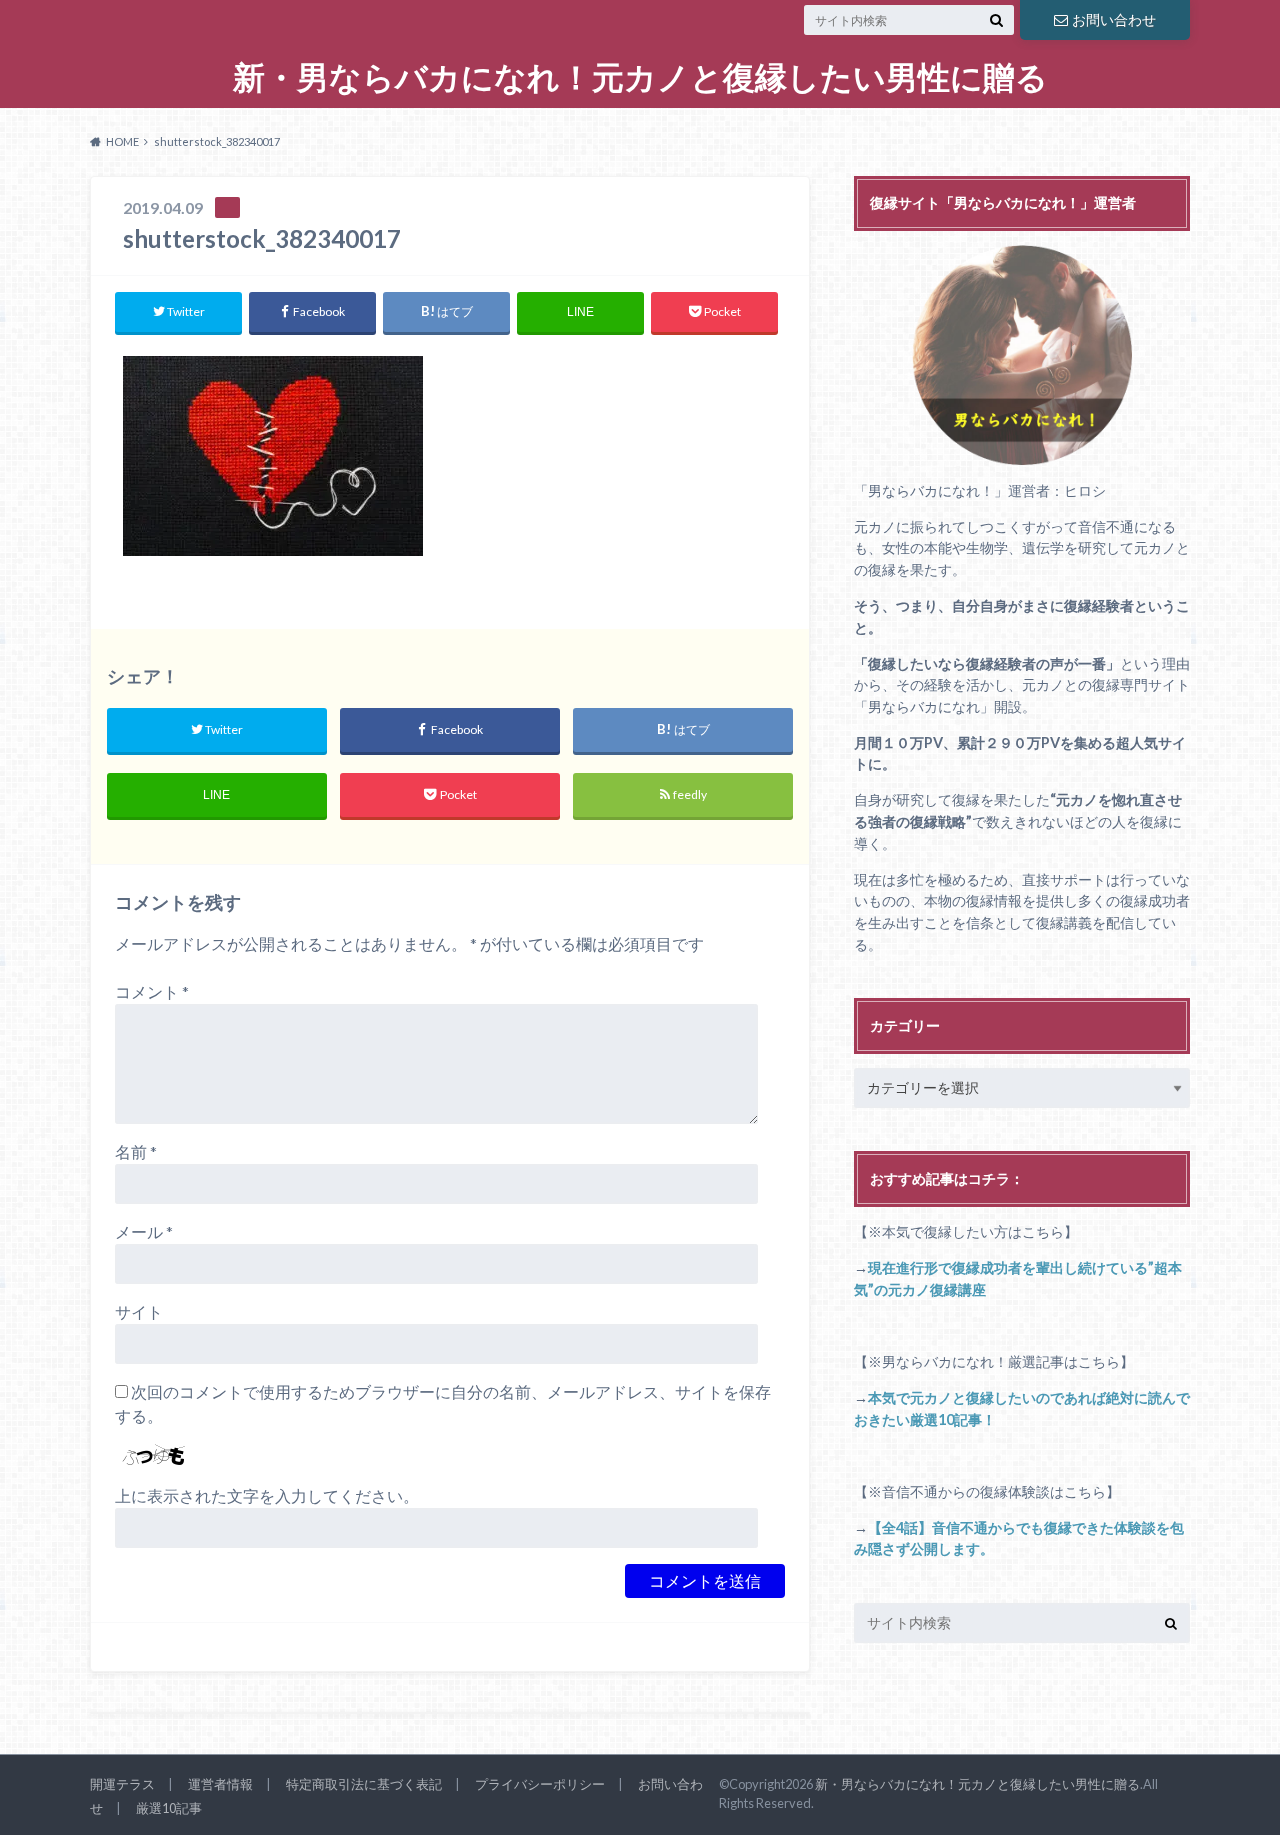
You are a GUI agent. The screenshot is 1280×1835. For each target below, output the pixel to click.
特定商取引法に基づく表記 (364, 1784)
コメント (152, 991)
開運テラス (122, 1784)
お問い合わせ (1114, 19)
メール (144, 1231)
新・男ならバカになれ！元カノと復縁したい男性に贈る (640, 77)
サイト (139, 1311)
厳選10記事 (169, 1808)
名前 (136, 1151)
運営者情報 (220, 1784)
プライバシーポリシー (540, 1784)
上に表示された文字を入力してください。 (267, 1495)
